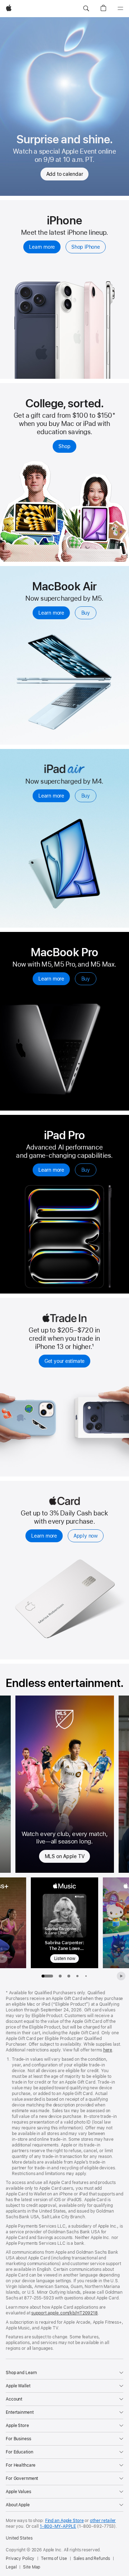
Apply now (86, 1536)
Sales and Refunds (92, 2558)
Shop (64, 446)
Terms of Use (54, 2558)
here (108, 2050)
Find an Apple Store (64, 2521)
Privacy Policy (20, 2558)
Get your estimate (64, 1361)
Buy (86, 613)
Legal (11, 2567)
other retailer (103, 2521)
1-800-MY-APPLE (58, 2526)
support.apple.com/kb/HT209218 (64, 2313)
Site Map (32, 2567)
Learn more (42, 247)
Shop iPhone (86, 247)
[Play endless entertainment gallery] (121, 1976)
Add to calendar (65, 174)
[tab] (60, 1976)
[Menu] (120, 9)
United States (19, 2538)
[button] (86, 9)
